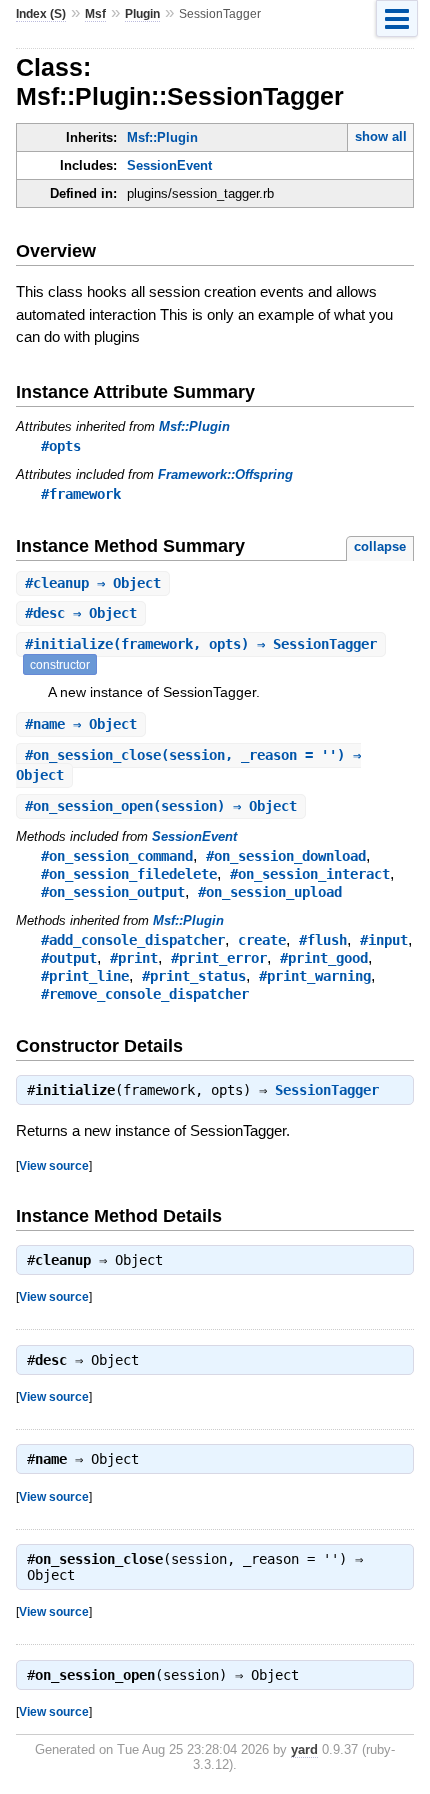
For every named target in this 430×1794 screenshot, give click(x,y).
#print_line (85, 976)
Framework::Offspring (225, 474)
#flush (323, 940)
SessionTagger (327, 1090)
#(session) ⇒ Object (161, 806)
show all (381, 136)
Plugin (142, 14)
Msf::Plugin (162, 137)
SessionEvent (169, 165)
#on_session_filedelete (129, 874)
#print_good (324, 958)
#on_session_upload (270, 892)
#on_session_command (117, 856)
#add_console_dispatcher (133, 940)
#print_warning (315, 976)
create (262, 940)
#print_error (219, 958)
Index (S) (41, 14)
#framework (81, 494)
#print (134, 958)
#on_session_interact (310, 874)
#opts (61, 446)
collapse (380, 546)
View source (54, 1165)
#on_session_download (286, 856)
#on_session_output (113, 892)
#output (69, 958)
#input (384, 940)
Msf (95, 14)
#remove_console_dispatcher (145, 994)
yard (304, 1749)
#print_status (194, 976)
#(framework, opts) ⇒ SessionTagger (201, 644)
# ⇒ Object (93, 583)
